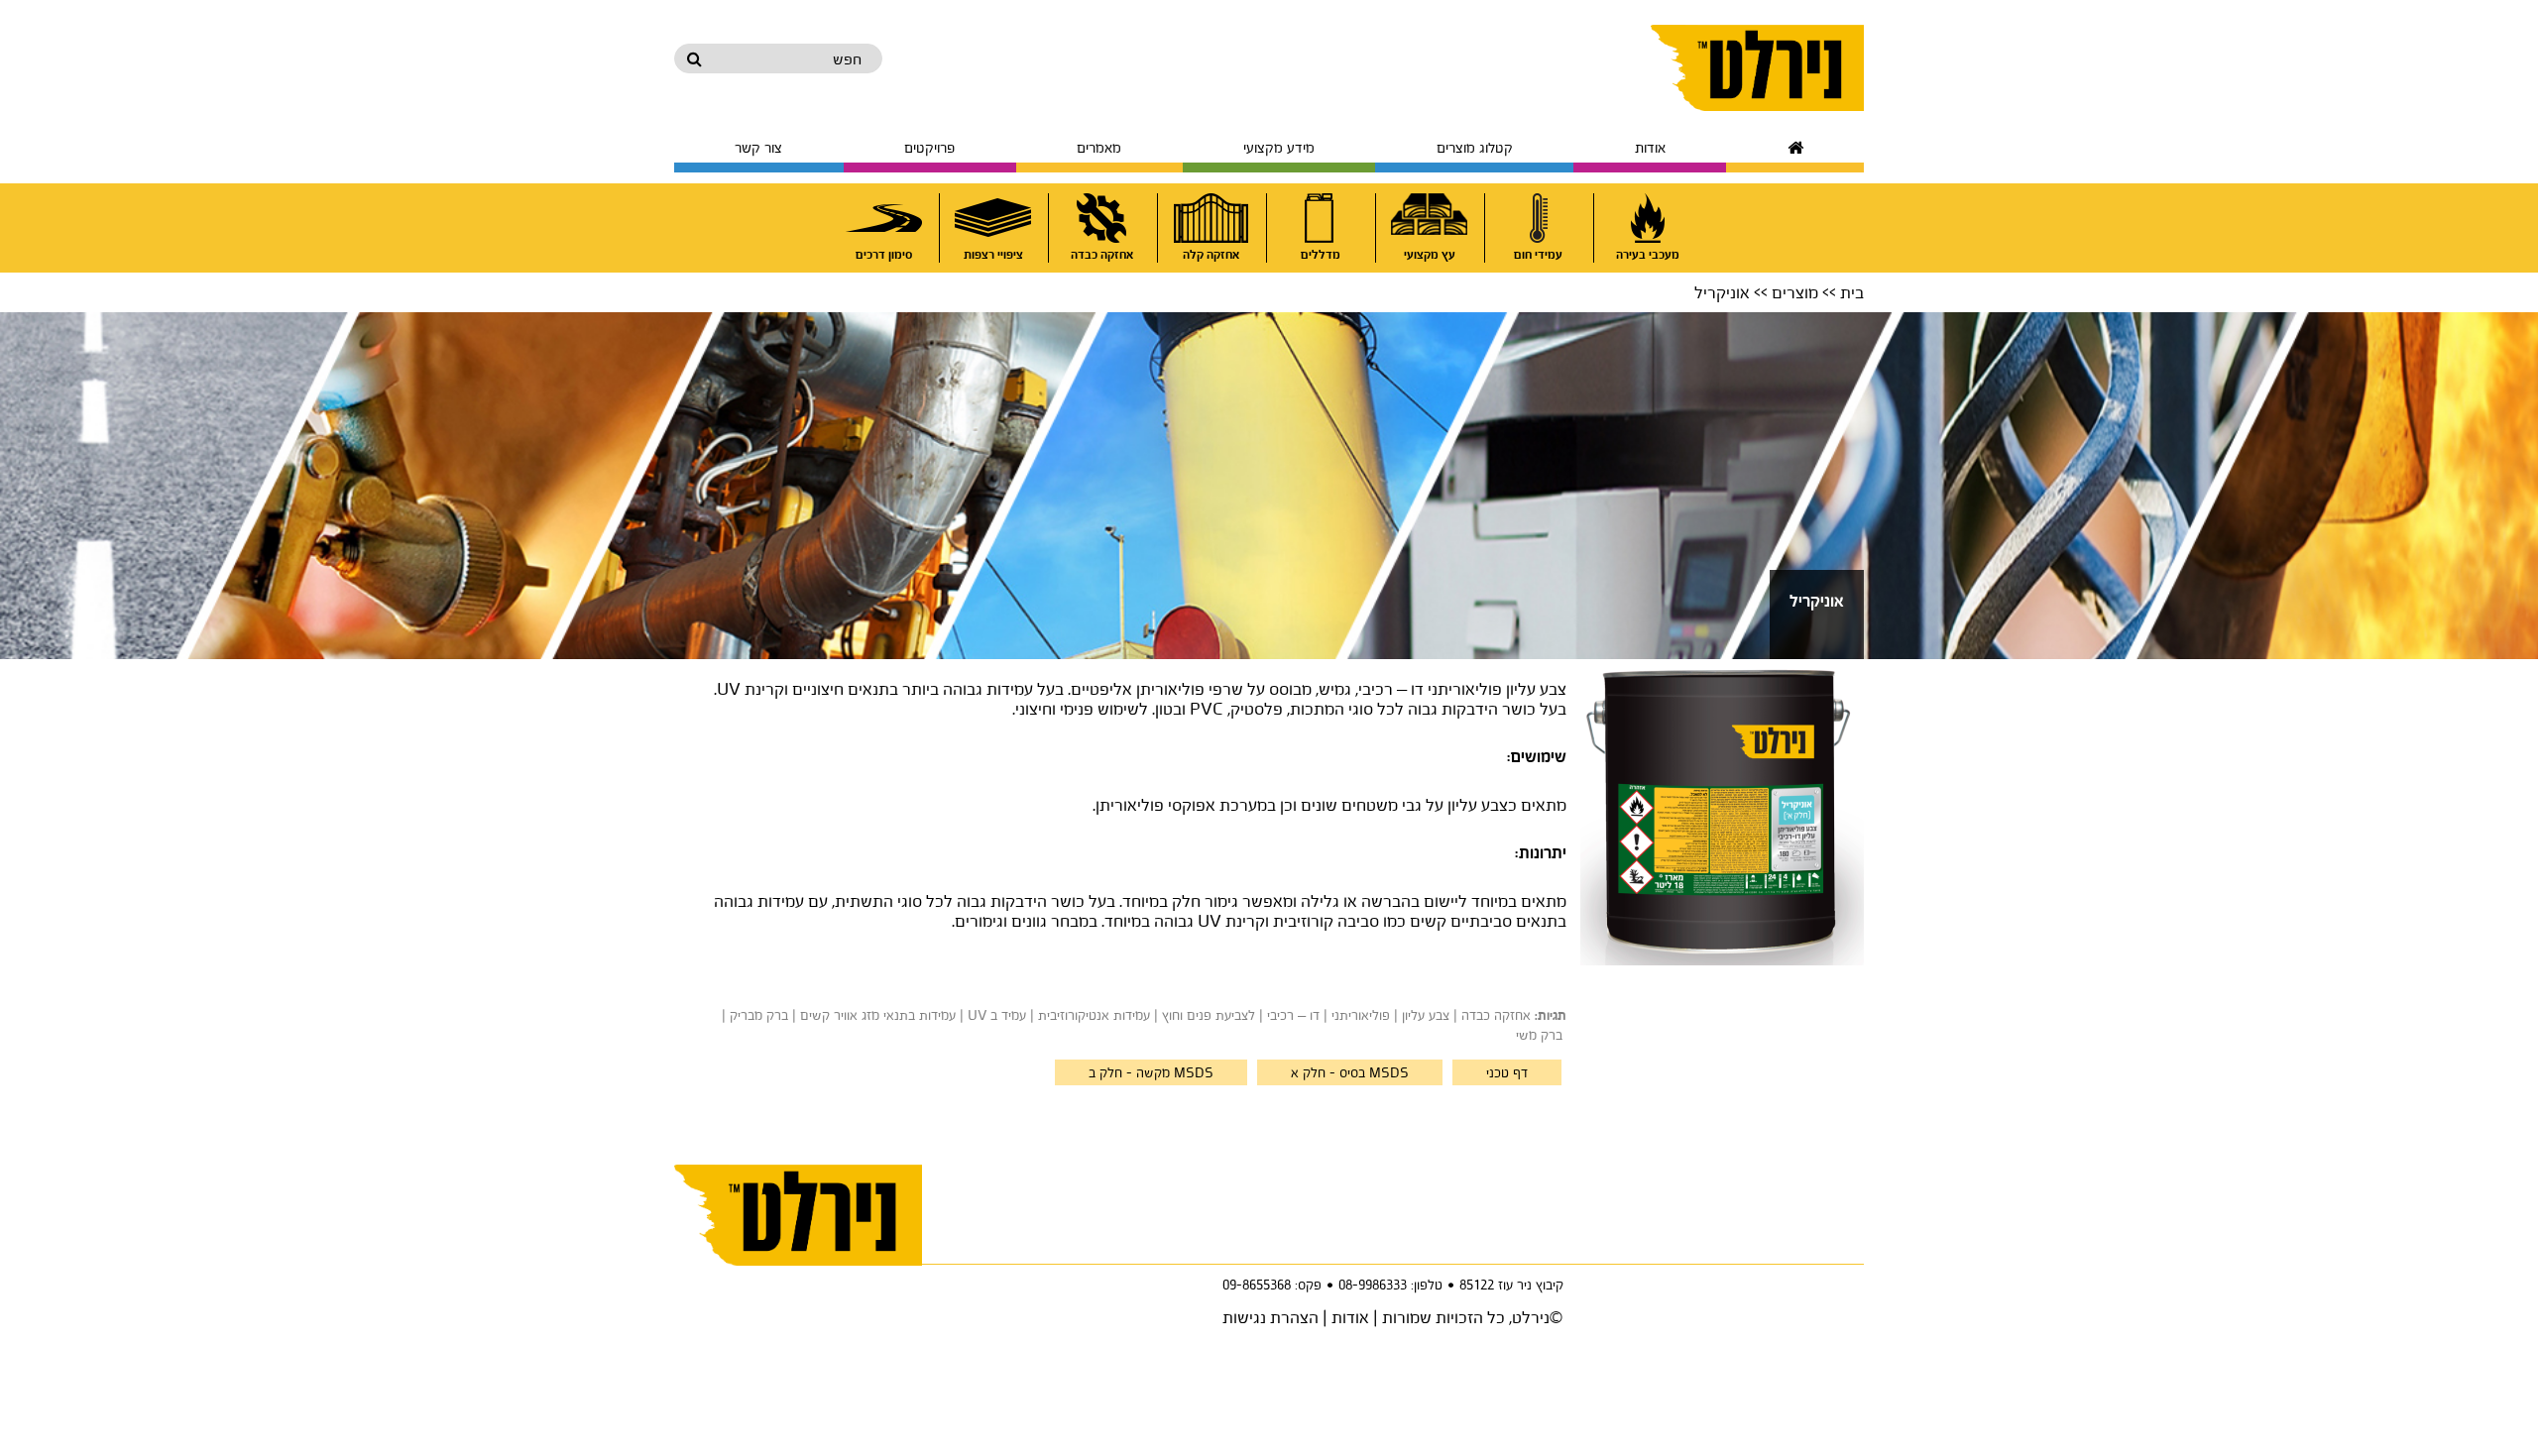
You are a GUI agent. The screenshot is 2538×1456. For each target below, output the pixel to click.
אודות (1350, 1317)
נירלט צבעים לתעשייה (1757, 67)
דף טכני (1507, 1072)
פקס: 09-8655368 (1272, 1285)
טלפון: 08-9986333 (1390, 1285)
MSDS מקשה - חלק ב (1151, 1072)
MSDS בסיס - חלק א (1350, 1072)
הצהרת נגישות (1270, 1317)
